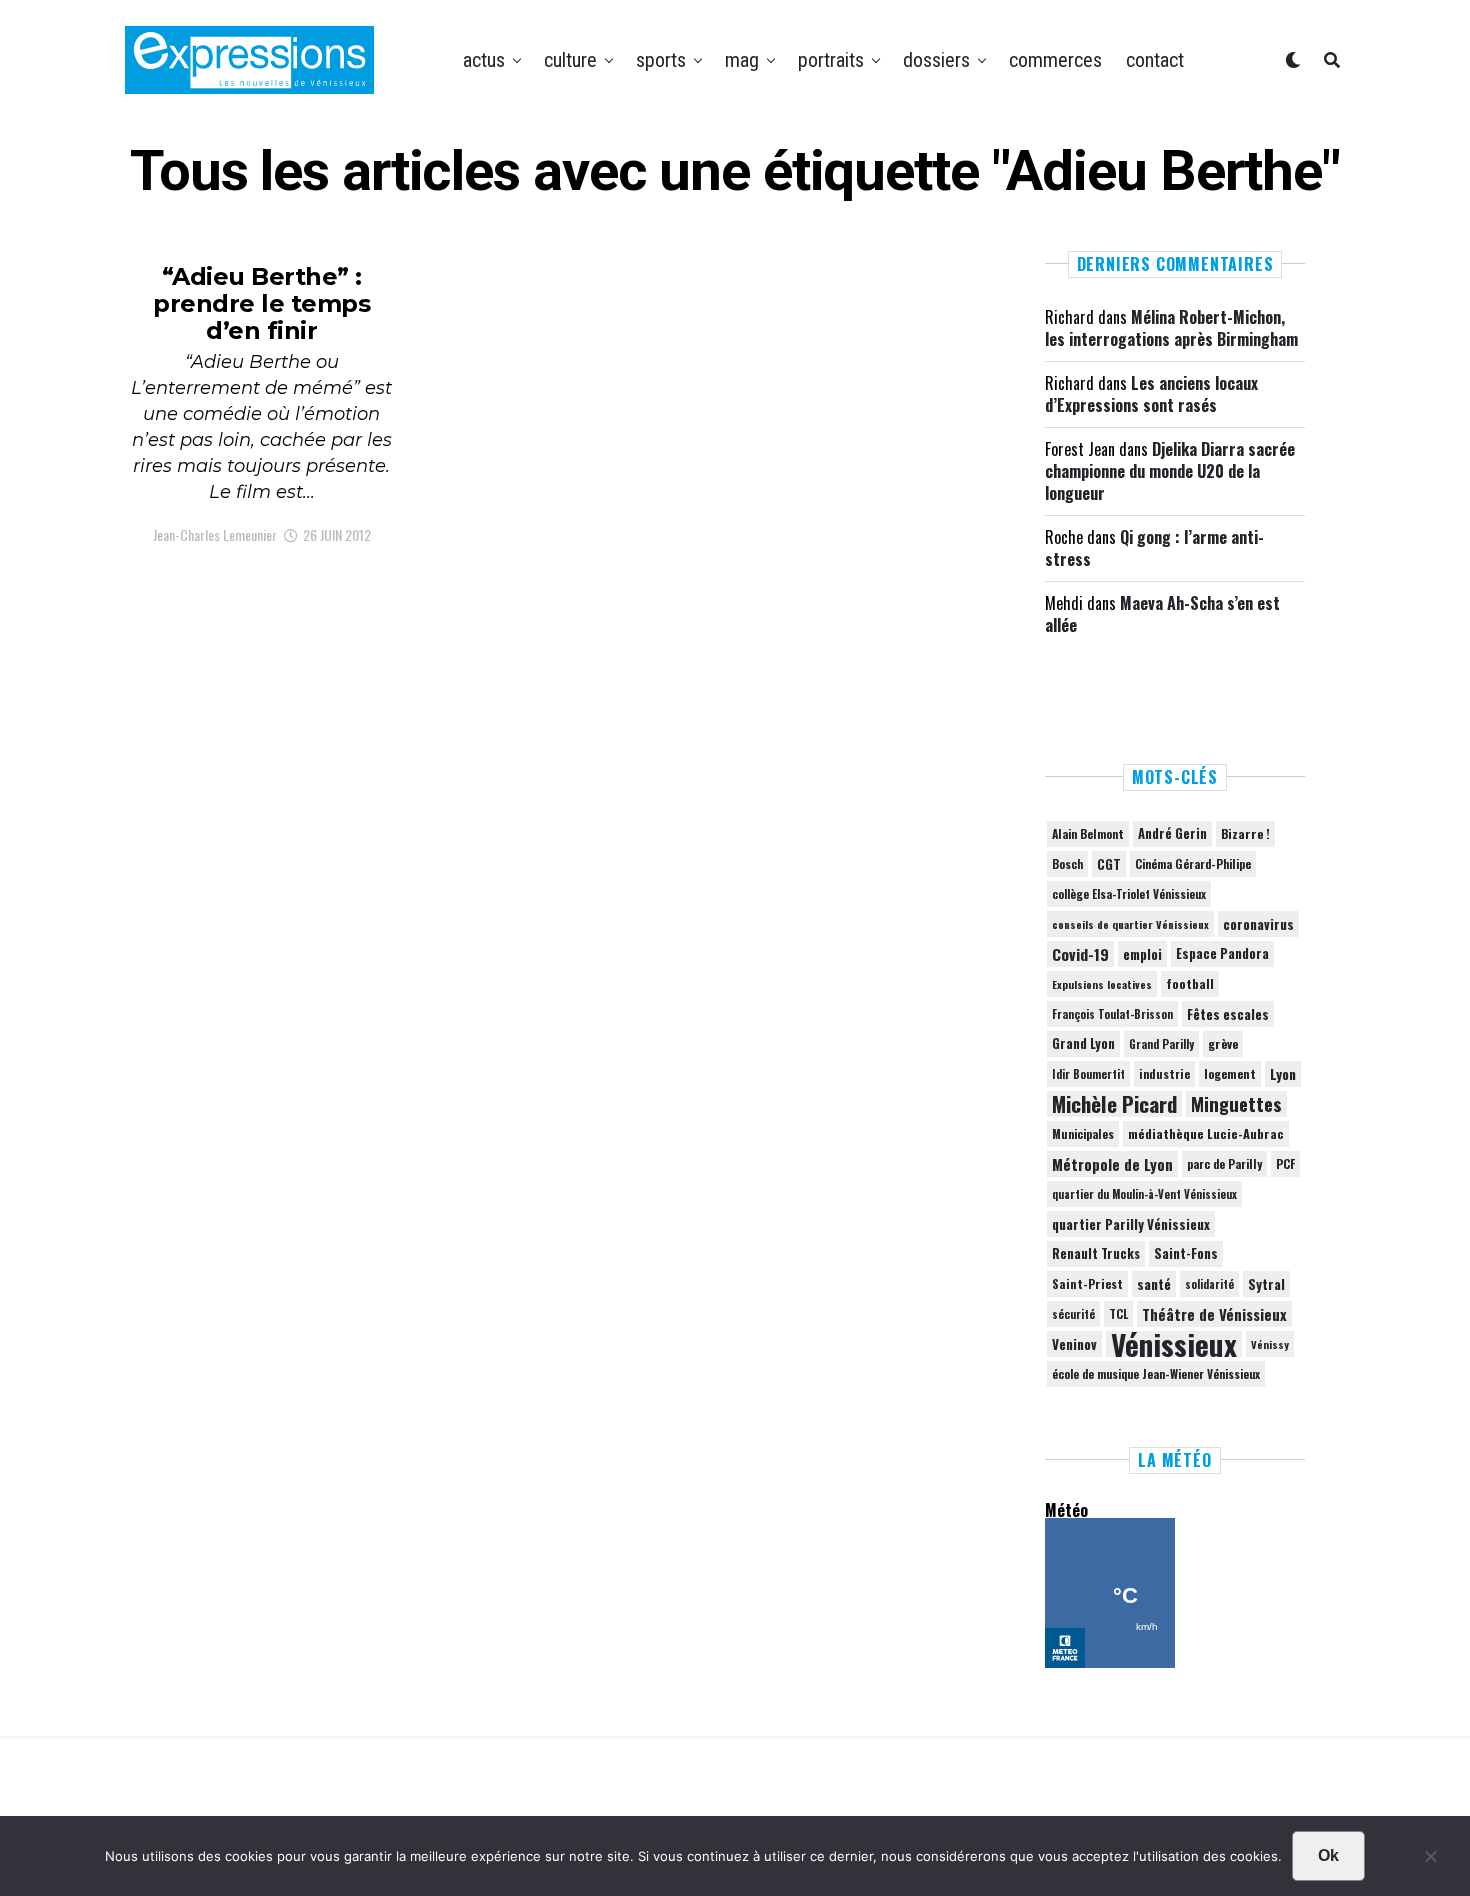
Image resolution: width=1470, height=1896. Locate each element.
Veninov (1074, 1344)
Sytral (1266, 1284)
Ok (1328, 1855)
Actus (484, 60)
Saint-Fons (1186, 1253)
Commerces (1055, 60)
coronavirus (1258, 924)
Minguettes (1236, 1104)
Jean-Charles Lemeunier (215, 534)
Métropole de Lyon (1112, 1164)
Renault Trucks (1096, 1253)
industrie (1164, 1073)
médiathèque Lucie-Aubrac (1206, 1133)
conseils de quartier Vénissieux (1130, 924)
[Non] (1430, 1861)
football (1190, 983)
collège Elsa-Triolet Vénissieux (1129, 893)
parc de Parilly (1224, 1163)
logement (1230, 1074)
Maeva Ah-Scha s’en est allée (1162, 614)
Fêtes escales (1228, 1014)
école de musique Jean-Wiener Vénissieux (1156, 1373)
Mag (742, 60)
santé (1154, 1284)
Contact (1155, 60)
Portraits (831, 60)
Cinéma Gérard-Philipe (1193, 863)
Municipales (1083, 1133)
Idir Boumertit (1088, 1074)
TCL (1118, 1313)
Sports (661, 60)
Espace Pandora (1222, 953)
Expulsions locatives (1102, 984)
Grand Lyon (1083, 1043)
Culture (570, 60)
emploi (1142, 954)
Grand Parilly (1161, 1044)
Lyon (1283, 1074)
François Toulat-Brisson (1112, 1014)
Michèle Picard (1114, 1104)
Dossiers (936, 60)
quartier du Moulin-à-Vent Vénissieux (1144, 1194)
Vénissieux (1174, 1344)
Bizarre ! (1245, 833)
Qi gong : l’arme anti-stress (1154, 548)
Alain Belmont (1088, 833)
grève (1223, 1043)
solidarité (1209, 1284)
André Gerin (1172, 833)
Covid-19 (1080, 954)
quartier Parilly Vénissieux (1131, 1224)
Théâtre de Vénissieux (1214, 1314)
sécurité (1073, 1314)
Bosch (1067, 863)
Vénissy (1270, 1344)
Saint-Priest (1087, 1284)
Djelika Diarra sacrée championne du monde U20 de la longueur (1170, 471)
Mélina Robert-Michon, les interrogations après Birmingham (1171, 328)
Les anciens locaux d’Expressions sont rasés (1151, 394)
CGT (1109, 864)
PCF (1285, 1164)
